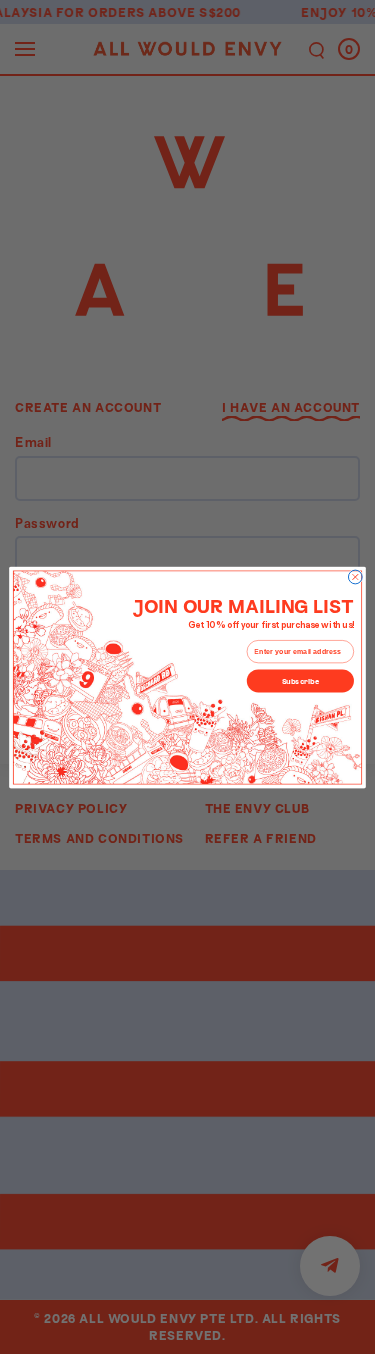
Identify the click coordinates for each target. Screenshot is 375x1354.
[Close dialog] (355, 577)
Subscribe (300, 680)
